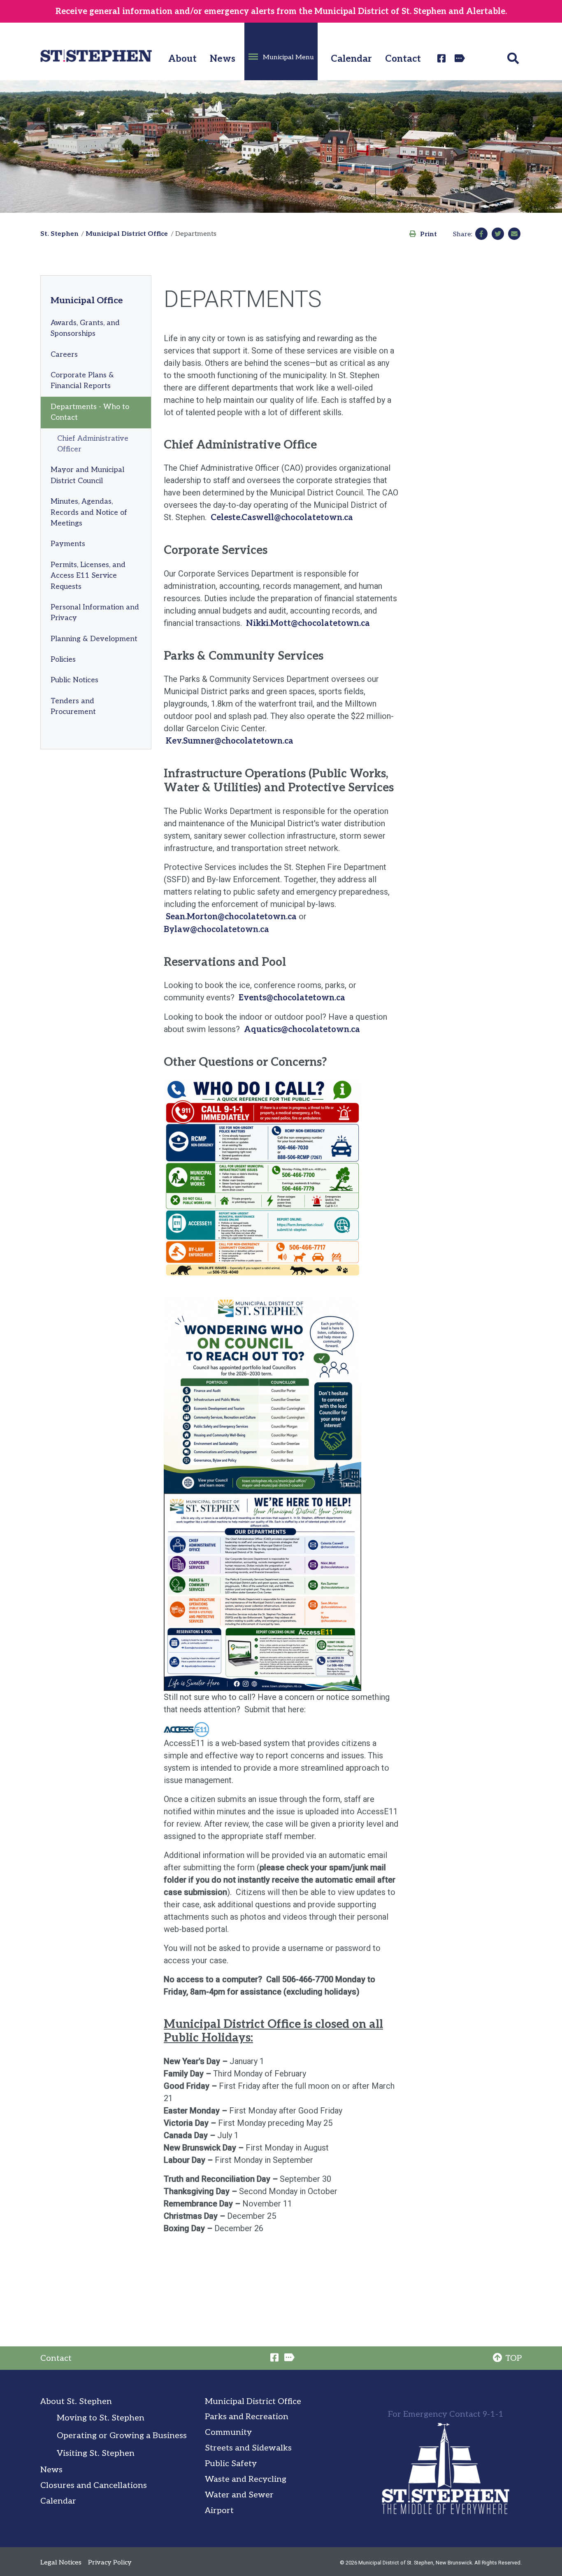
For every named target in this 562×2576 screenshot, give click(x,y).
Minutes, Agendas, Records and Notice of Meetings (89, 512)
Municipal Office (87, 300)
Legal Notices (61, 2563)
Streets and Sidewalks (248, 2448)
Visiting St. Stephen (96, 2453)
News (223, 59)
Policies (63, 659)
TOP (513, 2358)
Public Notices (74, 680)
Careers (64, 355)
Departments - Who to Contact (90, 412)
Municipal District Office (127, 234)
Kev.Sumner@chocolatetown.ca (230, 741)
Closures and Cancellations (94, 2485)
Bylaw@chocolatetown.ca (216, 930)
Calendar (351, 59)
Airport (219, 2511)
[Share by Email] (514, 234)
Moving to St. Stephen (101, 2418)
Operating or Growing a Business (122, 2436)
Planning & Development (94, 639)
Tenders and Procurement (73, 706)
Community (228, 2432)
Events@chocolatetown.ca (292, 998)
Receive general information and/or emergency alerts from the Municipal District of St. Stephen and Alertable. (281, 12)
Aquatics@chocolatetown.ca (302, 1030)
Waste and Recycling (246, 2479)
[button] (281, 51)
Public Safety (231, 2464)
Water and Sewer (239, 2495)
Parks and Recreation (247, 2417)
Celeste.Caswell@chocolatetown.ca (282, 518)
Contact (403, 59)
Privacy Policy (110, 2563)
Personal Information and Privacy (95, 613)
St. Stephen (59, 234)
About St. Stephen (76, 2402)
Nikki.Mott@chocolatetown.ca (308, 623)
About (182, 59)
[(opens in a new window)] (443, 58)
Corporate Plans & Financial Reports (82, 380)
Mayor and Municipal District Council (87, 475)
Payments (68, 544)
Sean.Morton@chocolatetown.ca (231, 917)
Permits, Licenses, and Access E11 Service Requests (88, 576)
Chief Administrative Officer (93, 444)
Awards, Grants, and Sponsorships (85, 328)
